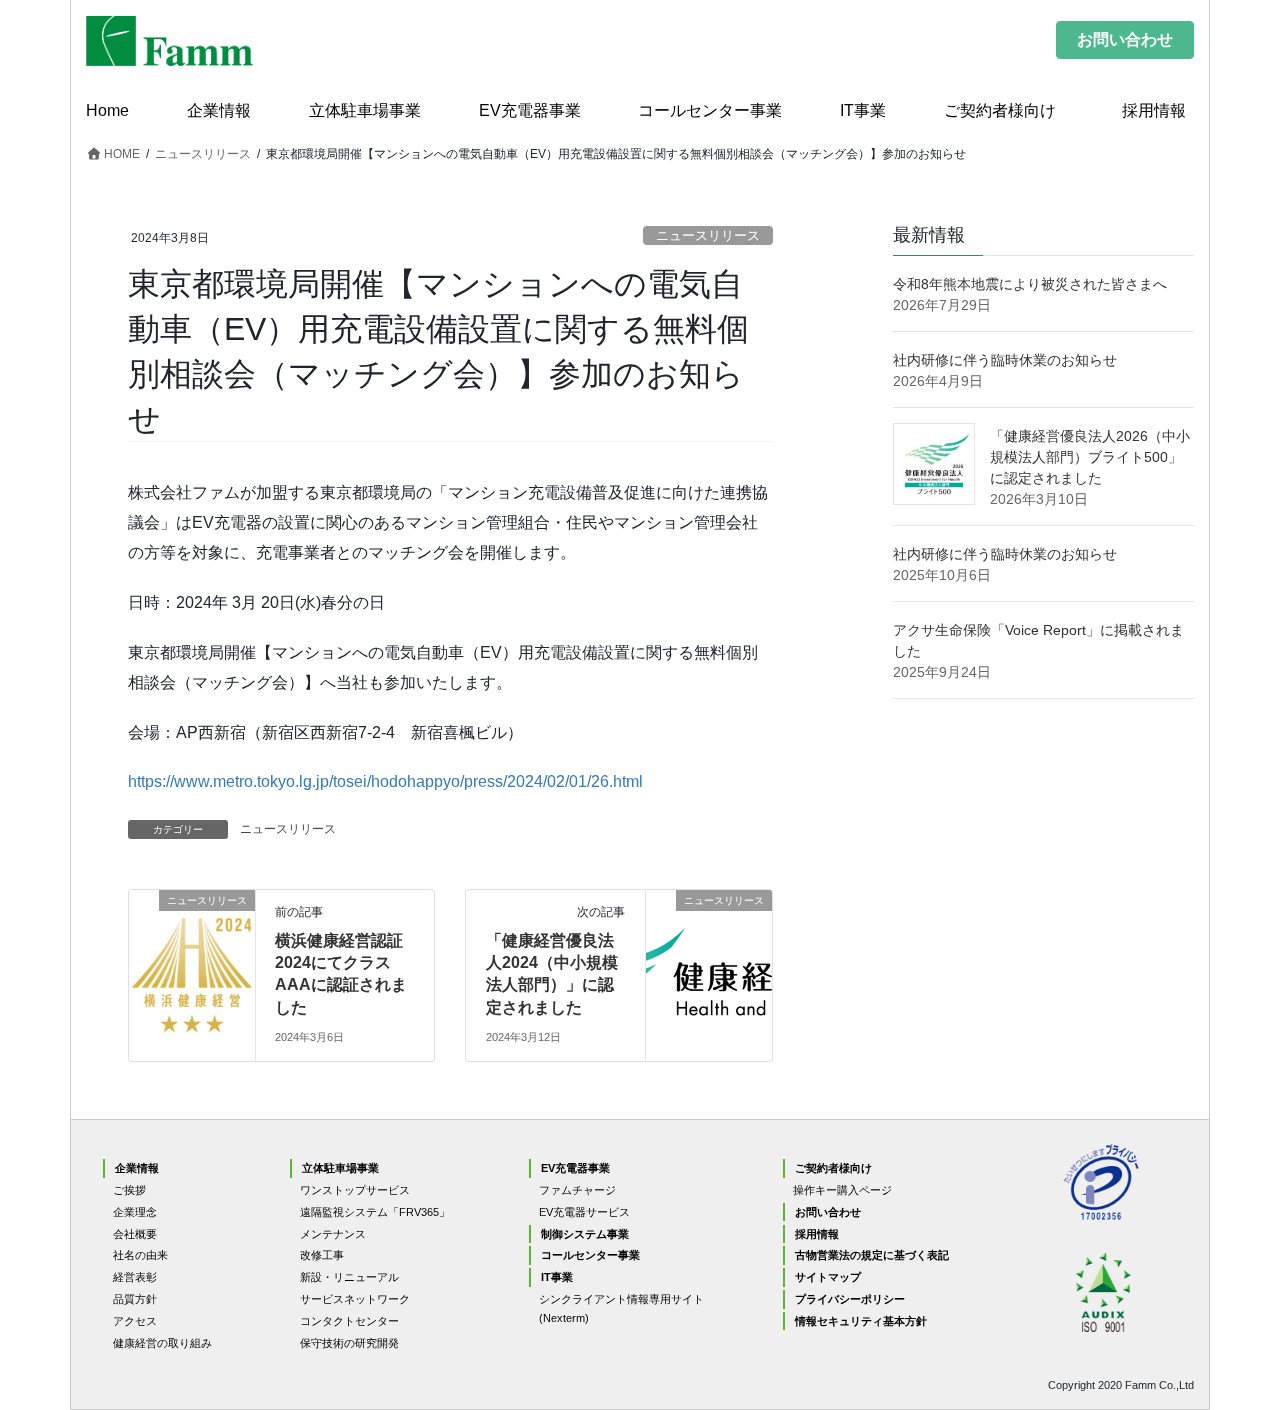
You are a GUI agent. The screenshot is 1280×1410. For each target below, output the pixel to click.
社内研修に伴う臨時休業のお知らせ (1005, 360)
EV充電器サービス (584, 1212)
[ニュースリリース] (192, 942)
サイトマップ (828, 1277)
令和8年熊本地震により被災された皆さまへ (1030, 284)
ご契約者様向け (1000, 110)
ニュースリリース (708, 235)
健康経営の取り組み (162, 1343)
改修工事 (322, 1255)
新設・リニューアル (349, 1277)
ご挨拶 (129, 1190)
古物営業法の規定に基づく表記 (872, 1255)
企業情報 (219, 110)
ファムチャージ (577, 1190)
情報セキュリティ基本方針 (861, 1321)
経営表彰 (135, 1277)
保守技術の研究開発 (349, 1343)
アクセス (135, 1321)
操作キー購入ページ (842, 1190)
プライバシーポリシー (850, 1299)
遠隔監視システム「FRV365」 (375, 1212)
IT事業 (863, 110)
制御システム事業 (585, 1234)
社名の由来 (140, 1255)
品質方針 (135, 1299)
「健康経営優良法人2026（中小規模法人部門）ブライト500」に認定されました (1090, 457)
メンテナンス (333, 1234)
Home (107, 110)
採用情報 (1162, 110)
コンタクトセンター (349, 1321)
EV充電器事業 (530, 110)
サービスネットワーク (355, 1299)
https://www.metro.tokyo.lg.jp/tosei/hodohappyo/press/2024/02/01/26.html (385, 781)
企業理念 (135, 1212)
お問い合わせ (1125, 39)
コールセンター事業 (710, 110)
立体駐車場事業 (365, 110)
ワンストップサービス (355, 1190)
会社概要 (135, 1234)
